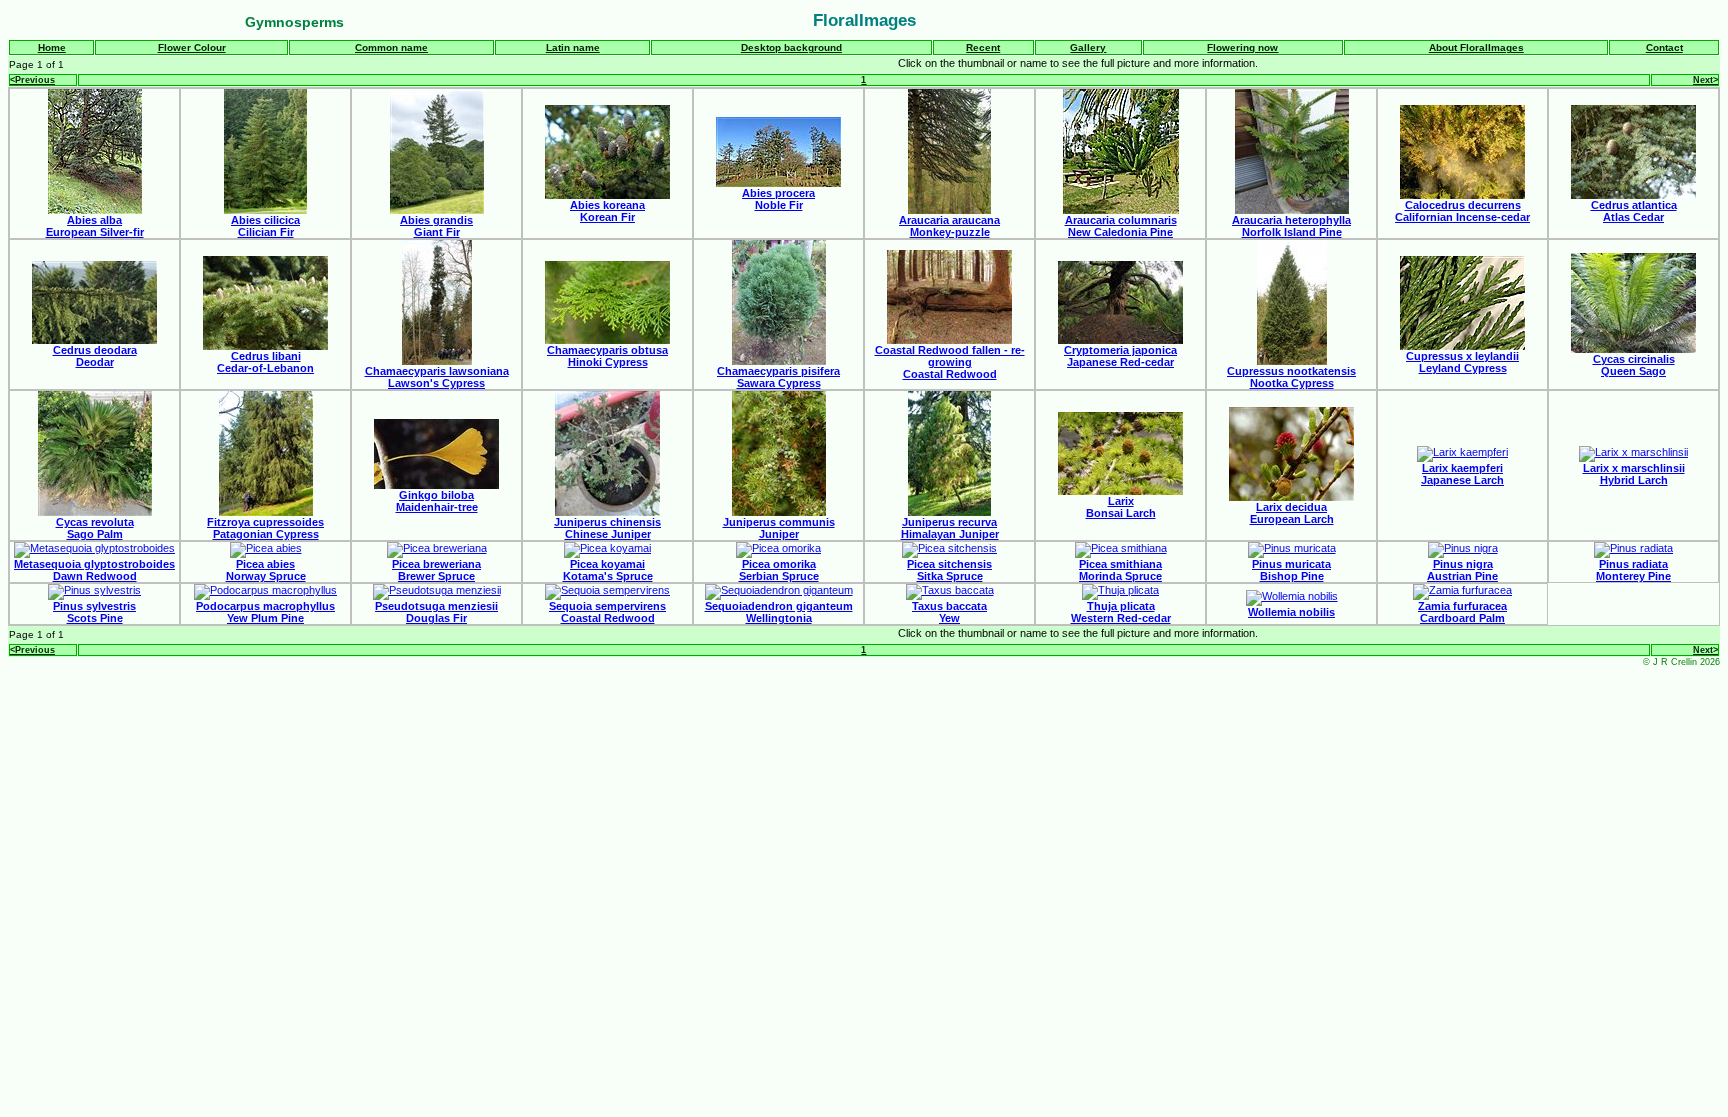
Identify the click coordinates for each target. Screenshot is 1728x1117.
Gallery (1088, 47)
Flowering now (1242, 47)
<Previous (32, 80)
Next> (1705, 80)
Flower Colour (192, 47)
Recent (983, 47)
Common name (391, 47)
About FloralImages (1476, 47)
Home (52, 47)
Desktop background (791, 47)
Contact (1664, 47)
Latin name (573, 47)
